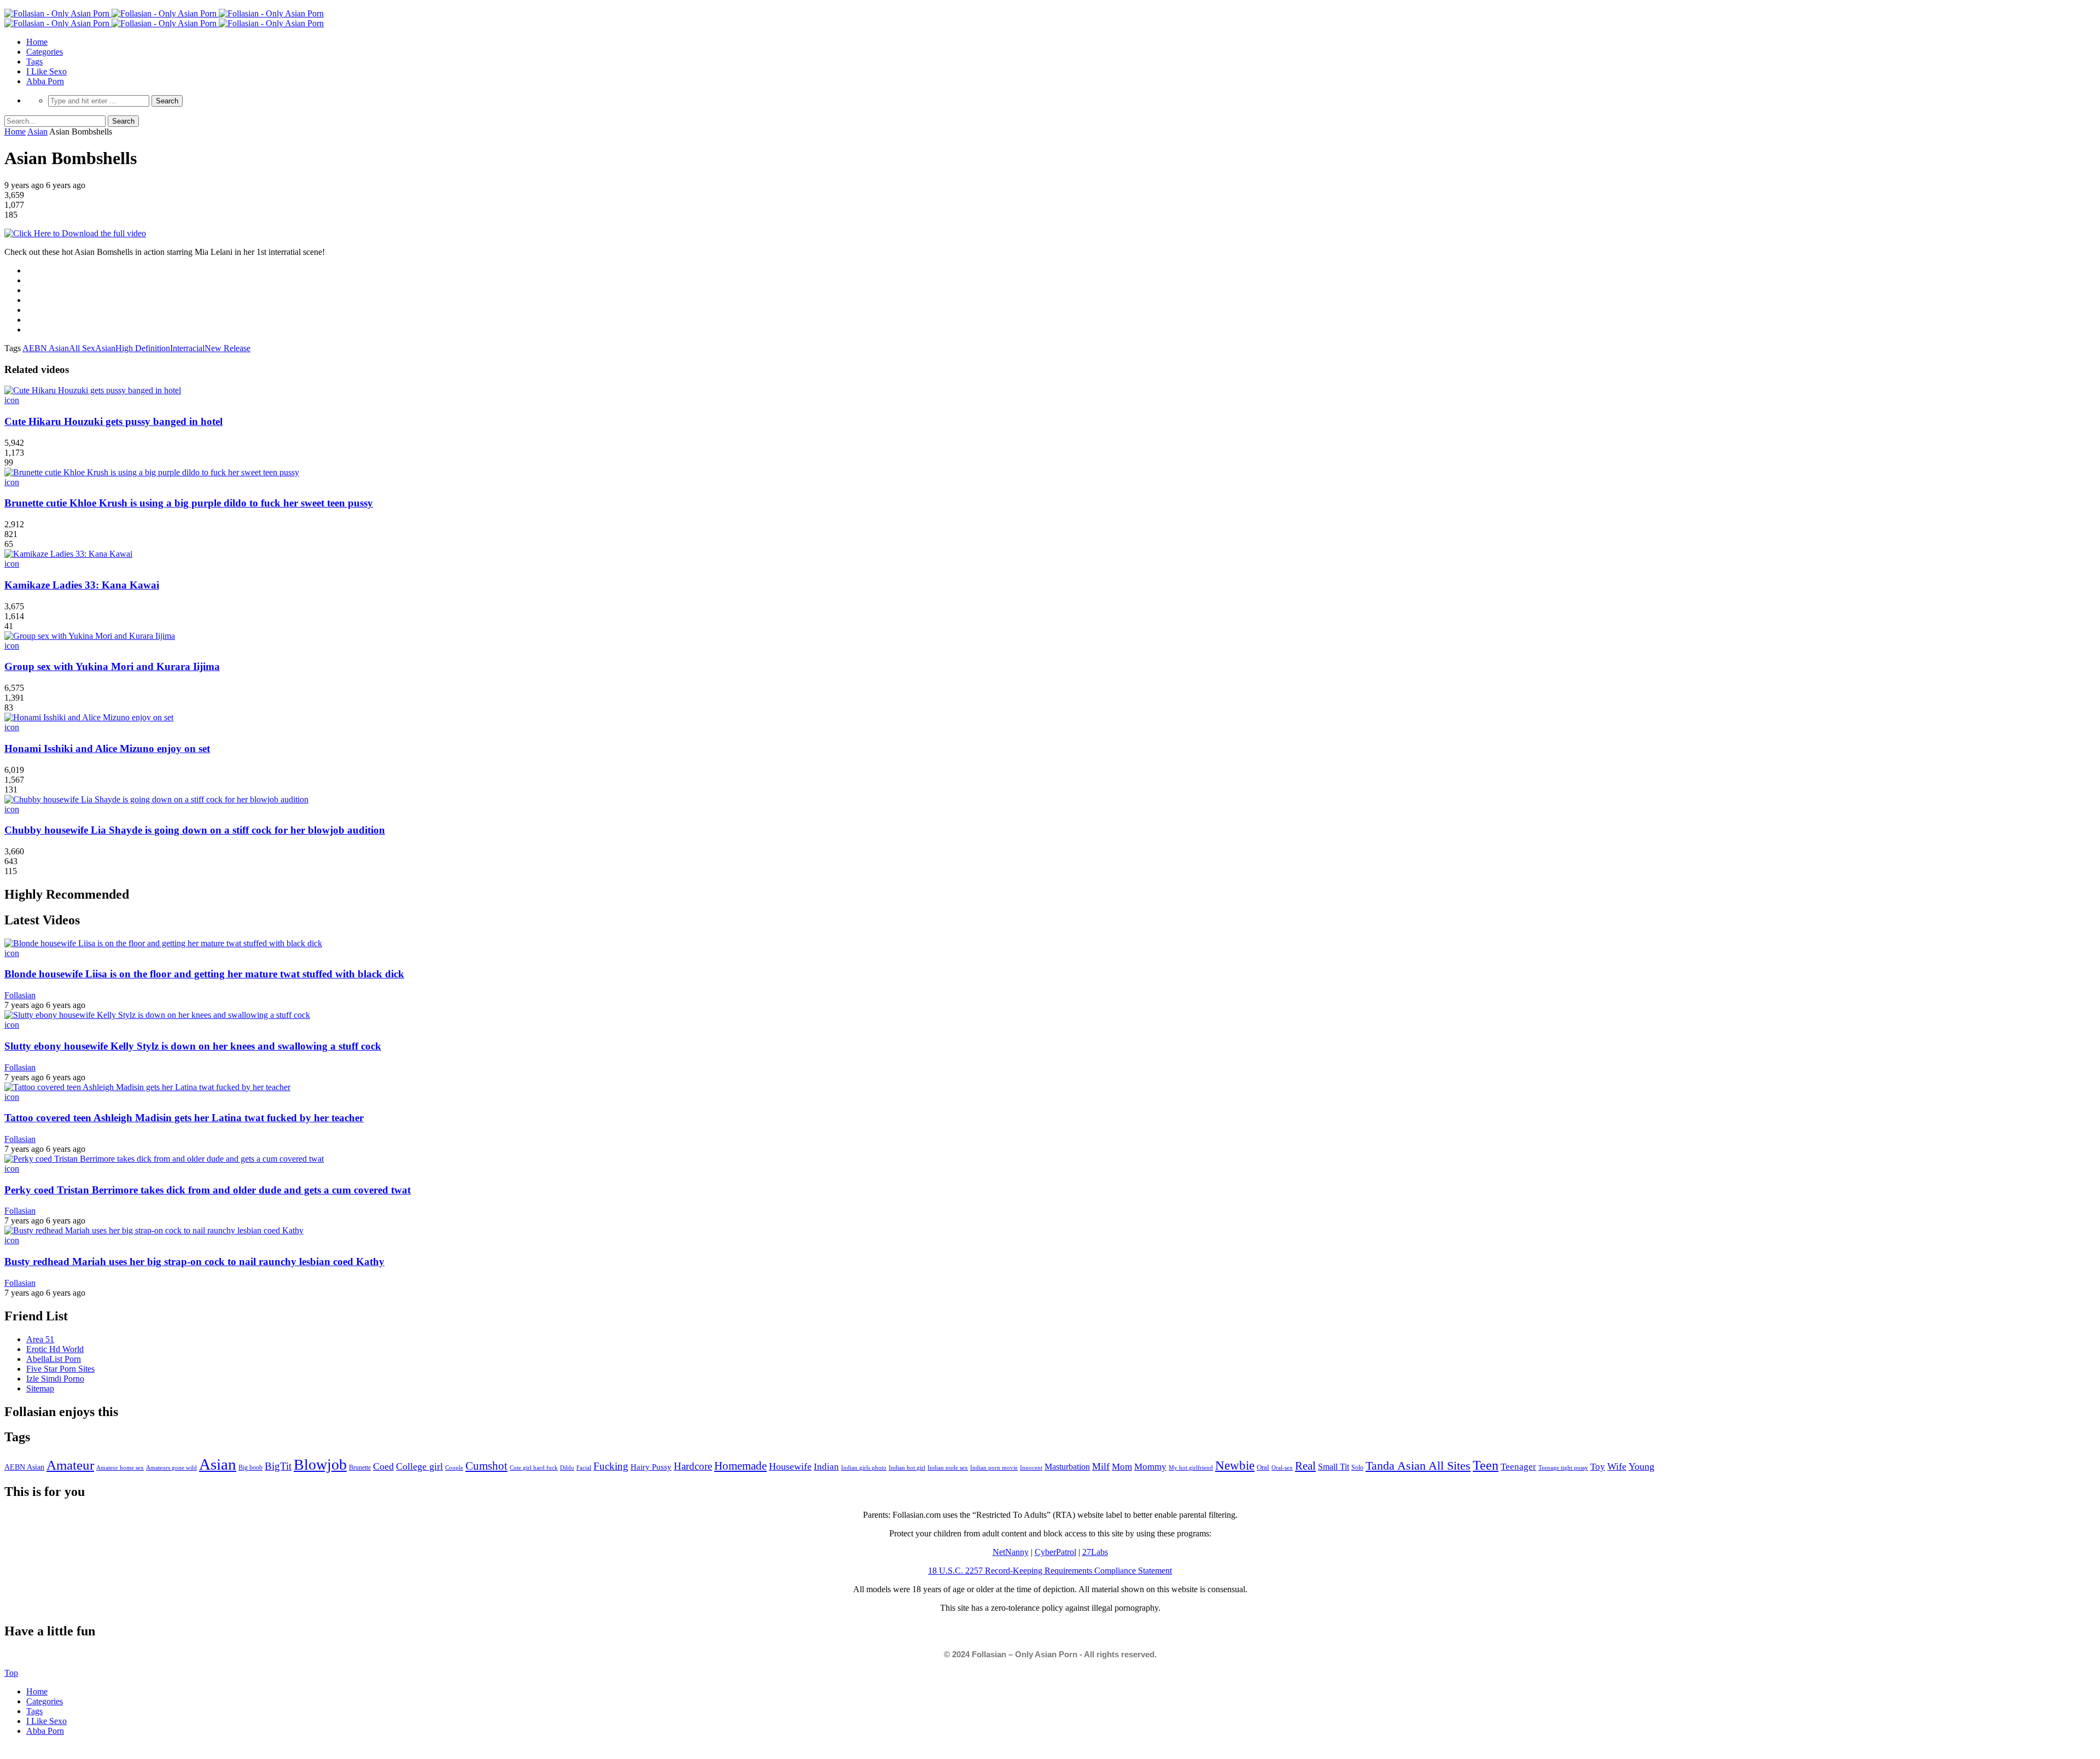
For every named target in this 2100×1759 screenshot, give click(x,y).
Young (1641, 1466)
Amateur (70, 1465)
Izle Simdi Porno (55, 1379)
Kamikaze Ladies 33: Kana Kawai (82, 585)
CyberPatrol (1055, 1552)
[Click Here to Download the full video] (75, 233)
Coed (383, 1466)
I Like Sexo (46, 71)
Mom (1122, 1467)
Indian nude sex (948, 1467)
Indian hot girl (907, 1467)
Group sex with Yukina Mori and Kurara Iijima (112, 666)
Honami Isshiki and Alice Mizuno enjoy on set (107, 749)
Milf (1101, 1466)
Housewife (790, 1466)
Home (37, 42)
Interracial (187, 348)
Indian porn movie (994, 1467)
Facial (584, 1467)
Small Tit (1334, 1467)
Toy (1598, 1467)
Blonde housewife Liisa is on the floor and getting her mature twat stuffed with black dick (204, 974)
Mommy (1150, 1467)
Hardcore (693, 1466)
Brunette (360, 1467)
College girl (419, 1466)
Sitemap (40, 1388)
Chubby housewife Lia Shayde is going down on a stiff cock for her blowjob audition (195, 830)
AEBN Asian (46, 348)
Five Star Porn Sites (60, 1369)
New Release (227, 348)
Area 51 (40, 1339)
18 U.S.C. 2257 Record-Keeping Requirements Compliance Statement (1050, 1571)
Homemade (740, 1466)
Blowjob (320, 1464)
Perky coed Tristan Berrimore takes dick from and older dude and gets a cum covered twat (208, 1190)
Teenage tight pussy (1563, 1467)
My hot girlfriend (1191, 1467)
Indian (826, 1467)
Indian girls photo (864, 1467)
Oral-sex (1282, 1467)
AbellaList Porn (54, 1359)
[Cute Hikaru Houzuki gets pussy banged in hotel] (93, 390)
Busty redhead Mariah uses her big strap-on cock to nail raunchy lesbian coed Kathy (194, 1262)
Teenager (1518, 1467)
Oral (1263, 1467)
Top (11, 1673)
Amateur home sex (120, 1467)
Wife (1617, 1466)
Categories (45, 52)
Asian (37, 132)
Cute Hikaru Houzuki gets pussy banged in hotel (113, 421)
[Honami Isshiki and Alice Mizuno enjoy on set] (89, 717)
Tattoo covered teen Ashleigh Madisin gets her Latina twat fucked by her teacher (184, 1118)
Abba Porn (45, 81)
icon (12, 400)
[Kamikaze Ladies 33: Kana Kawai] (68, 554)
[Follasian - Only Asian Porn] (164, 13)
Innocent (1031, 1468)
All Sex (82, 348)
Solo (1357, 1467)
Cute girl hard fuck (534, 1467)
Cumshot (486, 1466)
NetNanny (1011, 1552)
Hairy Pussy (651, 1467)
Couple (454, 1467)
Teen (1486, 1465)
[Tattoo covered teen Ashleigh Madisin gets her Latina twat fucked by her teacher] (147, 1087)
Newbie (1235, 1466)
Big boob (250, 1467)
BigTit (278, 1466)
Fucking (611, 1466)
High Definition (143, 348)
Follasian (20, 995)
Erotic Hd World (55, 1349)
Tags (34, 62)
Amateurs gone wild (171, 1467)
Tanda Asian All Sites (1418, 1466)
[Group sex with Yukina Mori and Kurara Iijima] (90, 636)
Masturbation (1067, 1467)
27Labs (1095, 1552)
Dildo (567, 1467)
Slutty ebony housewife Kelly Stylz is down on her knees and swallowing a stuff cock (193, 1046)
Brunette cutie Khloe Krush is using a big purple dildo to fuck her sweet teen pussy (189, 503)
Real (1305, 1466)
